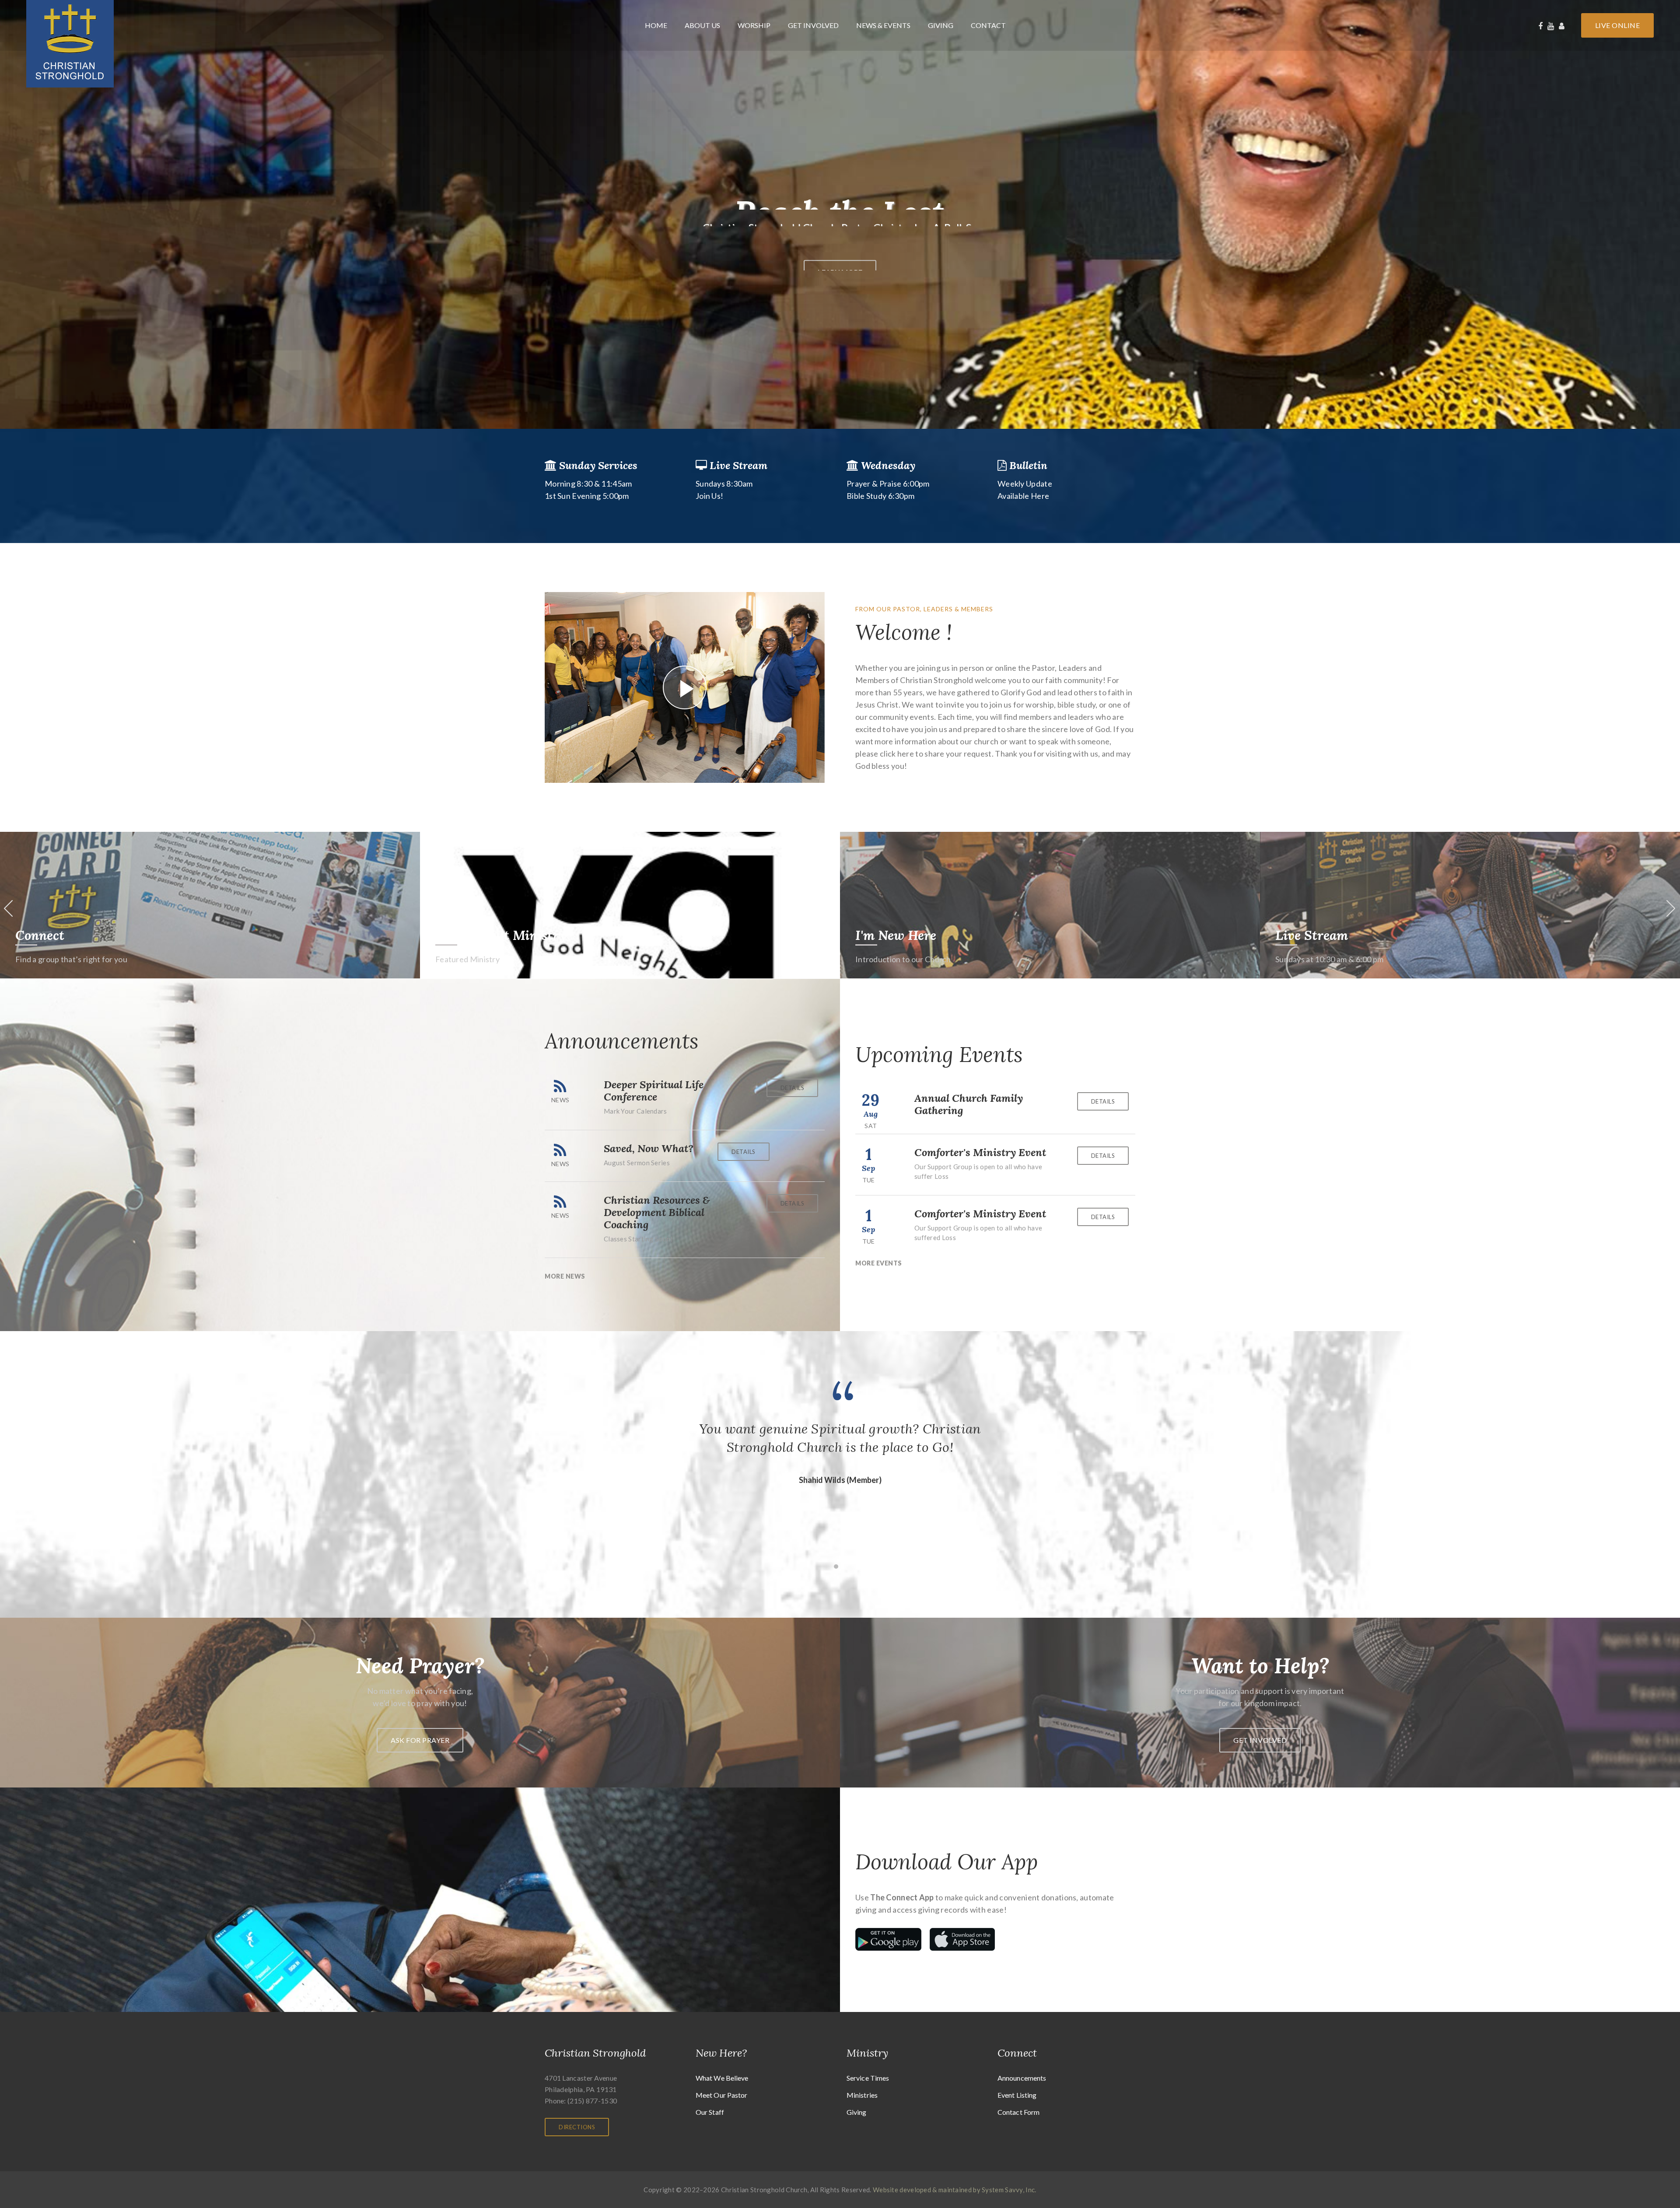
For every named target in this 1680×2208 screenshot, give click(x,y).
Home (656, 25)
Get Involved (813, 25)
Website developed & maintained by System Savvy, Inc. (955, 2190)
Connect (460, 935)
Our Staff (710, 2112)
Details (793, 1088)
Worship (754, 25)
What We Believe (722, 2078)
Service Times (868, 2078)
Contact (988, 25)
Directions (577, 2127)
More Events (879, 1263)
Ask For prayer (420, 1740)
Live (1618, 25)
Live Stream (52, 935)
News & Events (883, 25)
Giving (941, 25)
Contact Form (1018, 2112)
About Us (702, 25)
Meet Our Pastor (722, 2095)
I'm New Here (1316, 935)
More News (565, 1276)
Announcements (1022, 2078)
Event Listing (1017, 2095)
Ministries (862, 2095)
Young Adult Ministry (921, 935)
